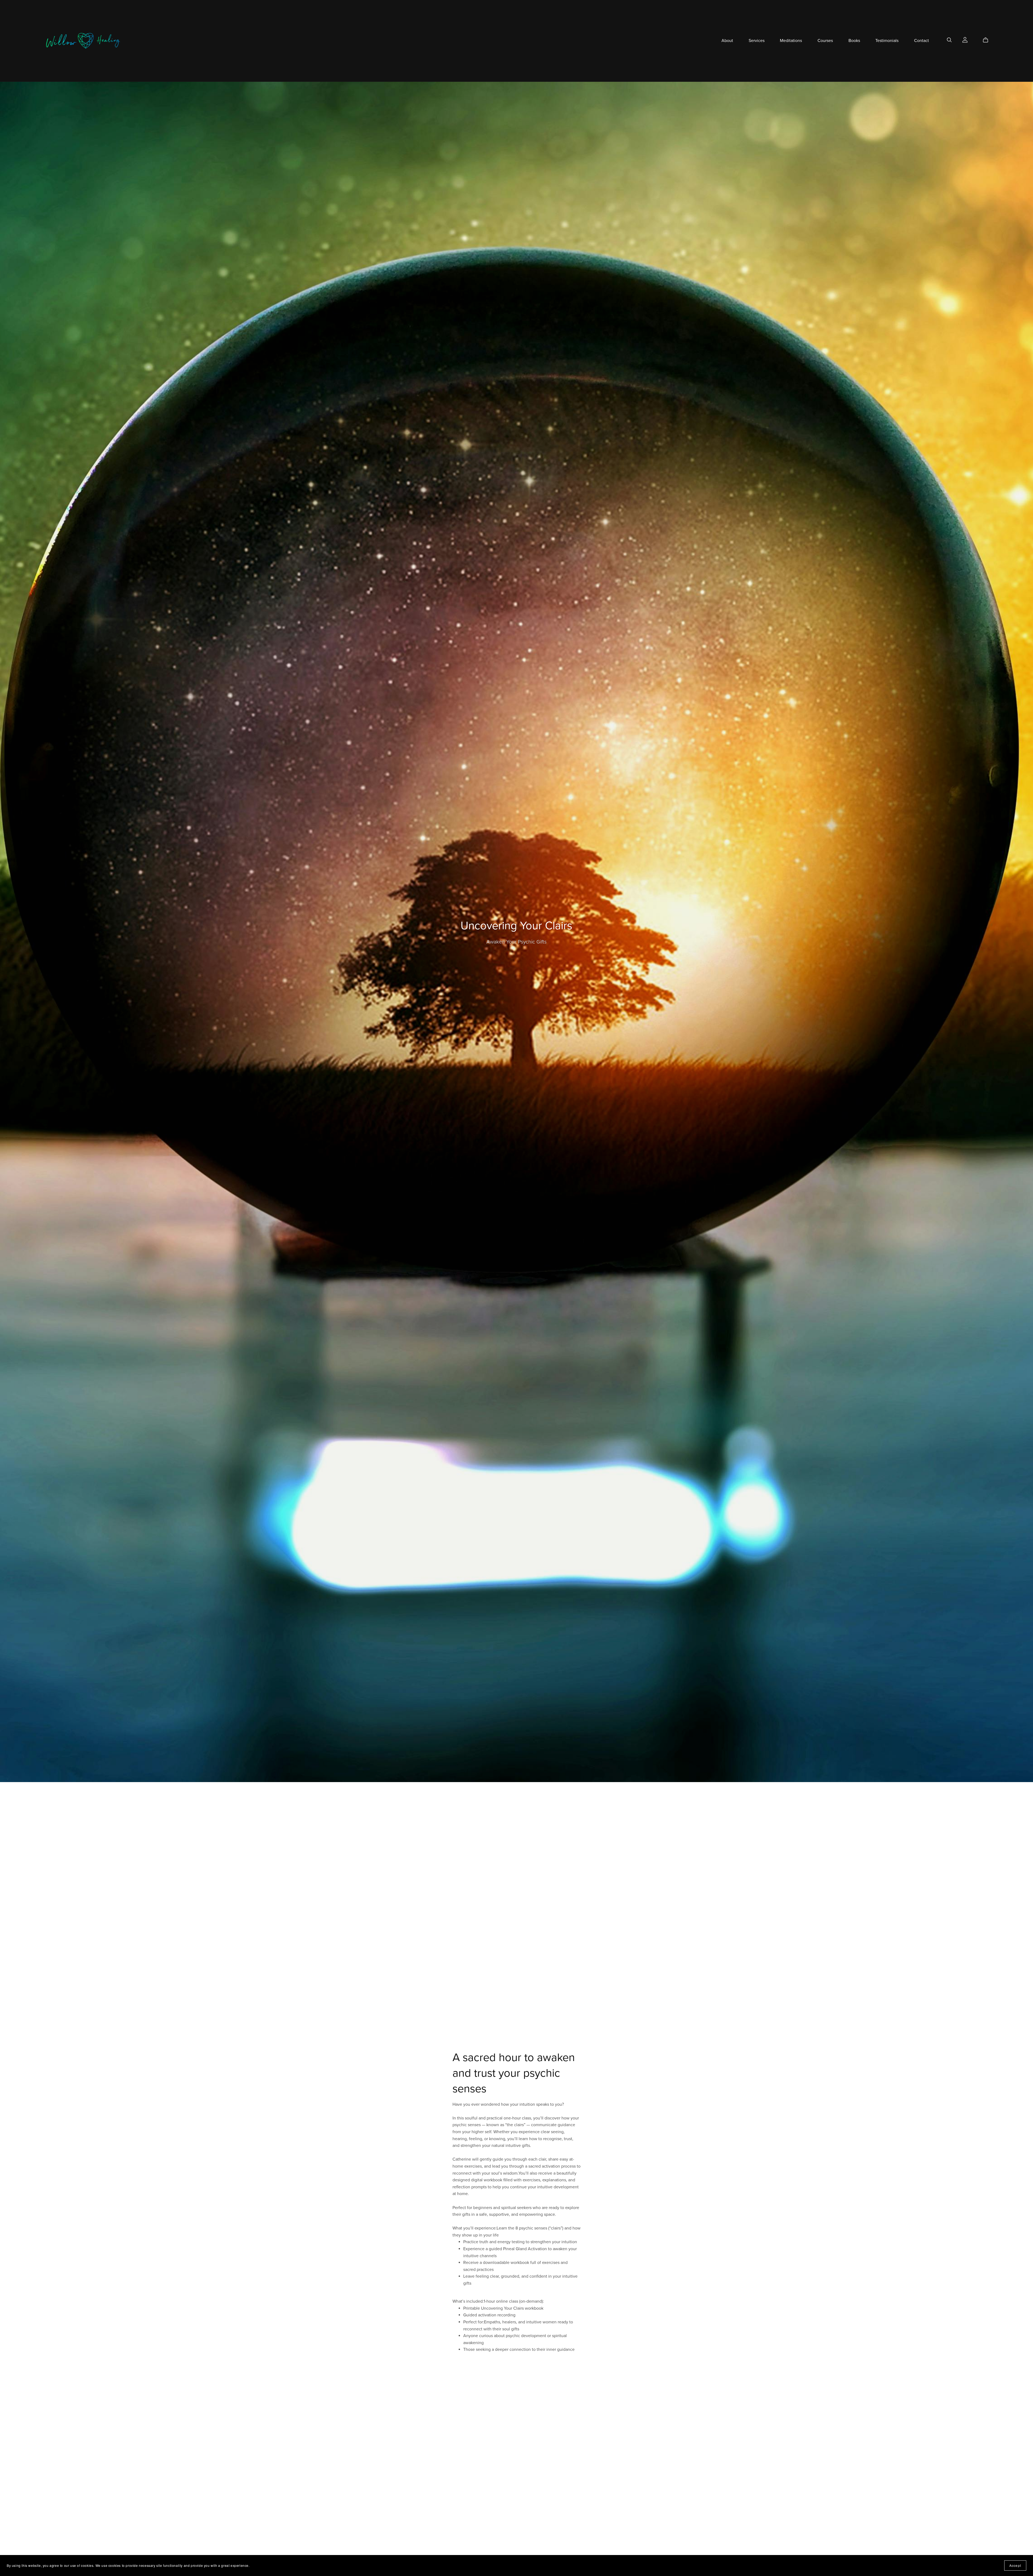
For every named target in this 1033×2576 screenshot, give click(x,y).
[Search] (949, 40)
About (727, 41)
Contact (921, 41)
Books (854, 41)
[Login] (965, 40)
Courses (825, 41)
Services (757, 41)
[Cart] (988, 40)
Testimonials (887, 41)
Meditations (791, 41)
